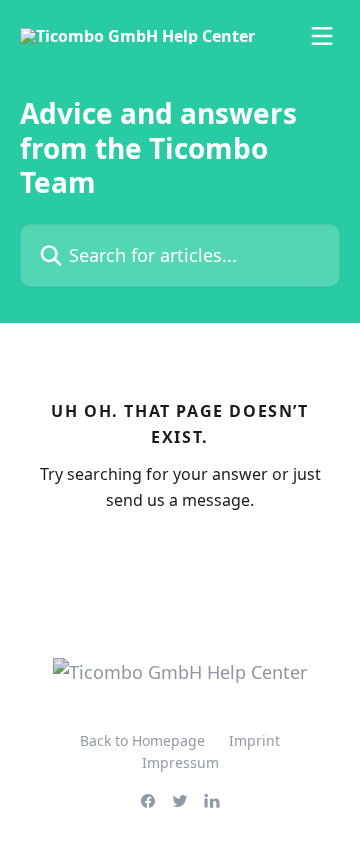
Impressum (180, 762)
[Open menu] (322, 36)
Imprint (254, 740)
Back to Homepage (142, 740)
